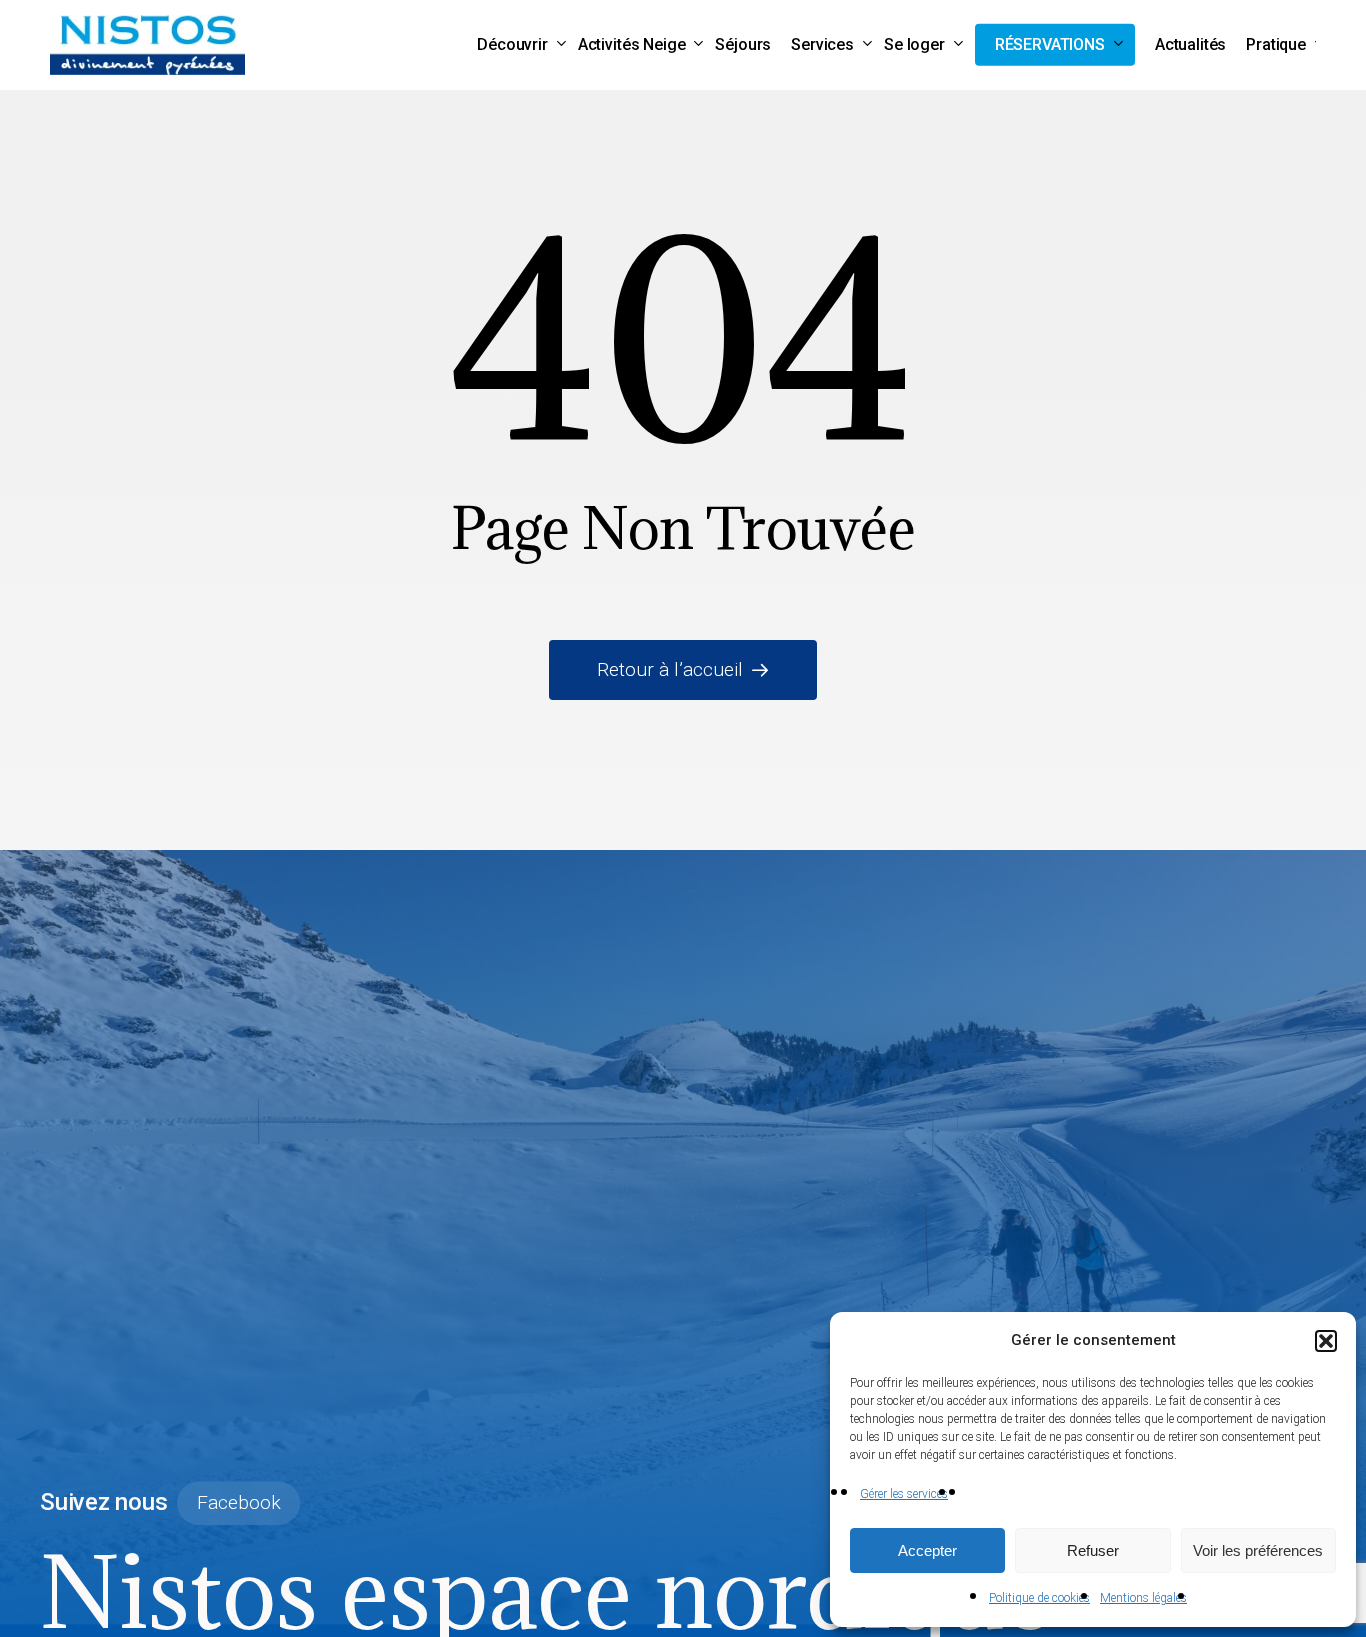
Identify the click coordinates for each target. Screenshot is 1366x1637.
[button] (1326, 1341)
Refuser (1093, 1550)
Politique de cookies (1039, 1598)
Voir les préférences (1258, 1550)
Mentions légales (1143, 1598)
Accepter (927, 1550)
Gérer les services (904, 1494)
